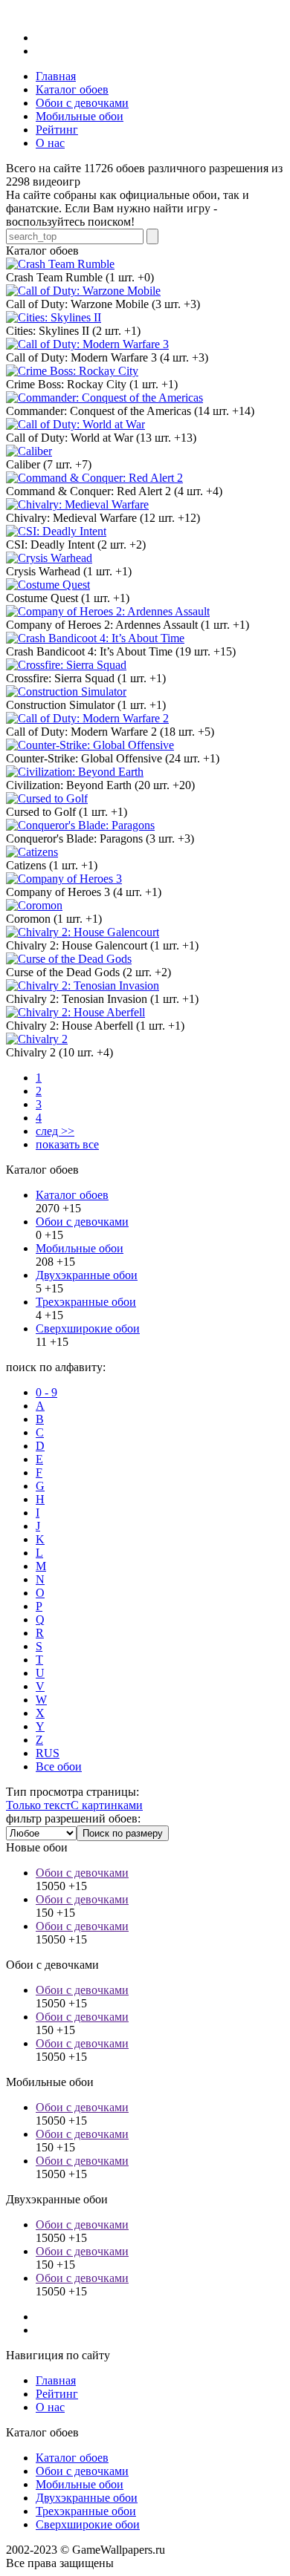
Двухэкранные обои (87, 1275)
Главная (56, 2380)
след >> (55, 1131)
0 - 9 (46, 1392)
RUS (48, 1753)
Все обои (59, 1766)
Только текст (38, 1805)
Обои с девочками (82, 1222)
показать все (67, 1144)
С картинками (107, 1805)
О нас (50, 2407)
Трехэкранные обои (86, 1302)
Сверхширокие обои (88, 1328)
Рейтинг (57, 2394)
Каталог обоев (72, 1195)
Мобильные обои (80, 1248)
